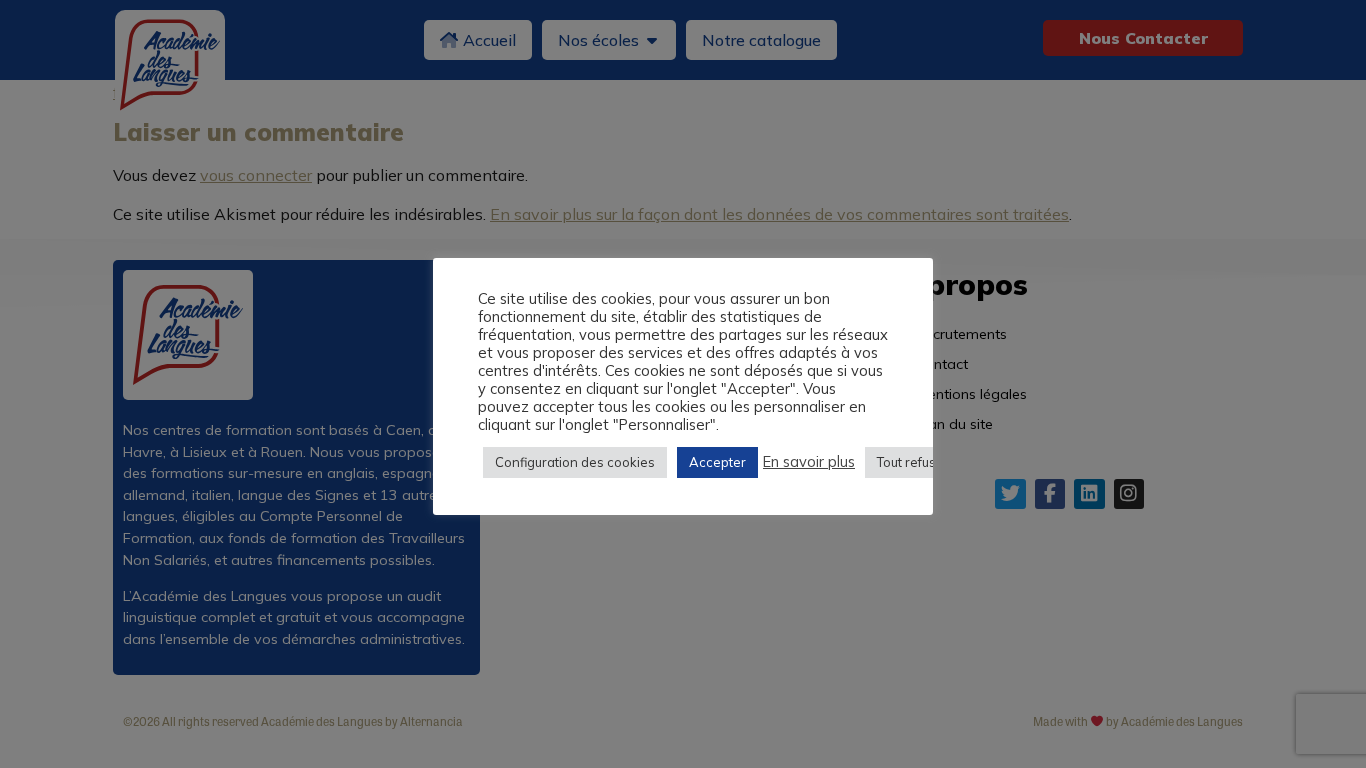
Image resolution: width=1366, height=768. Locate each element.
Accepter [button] (717, 462)
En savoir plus (809, 462)
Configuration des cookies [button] (575, 462)
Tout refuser (913, 462)
